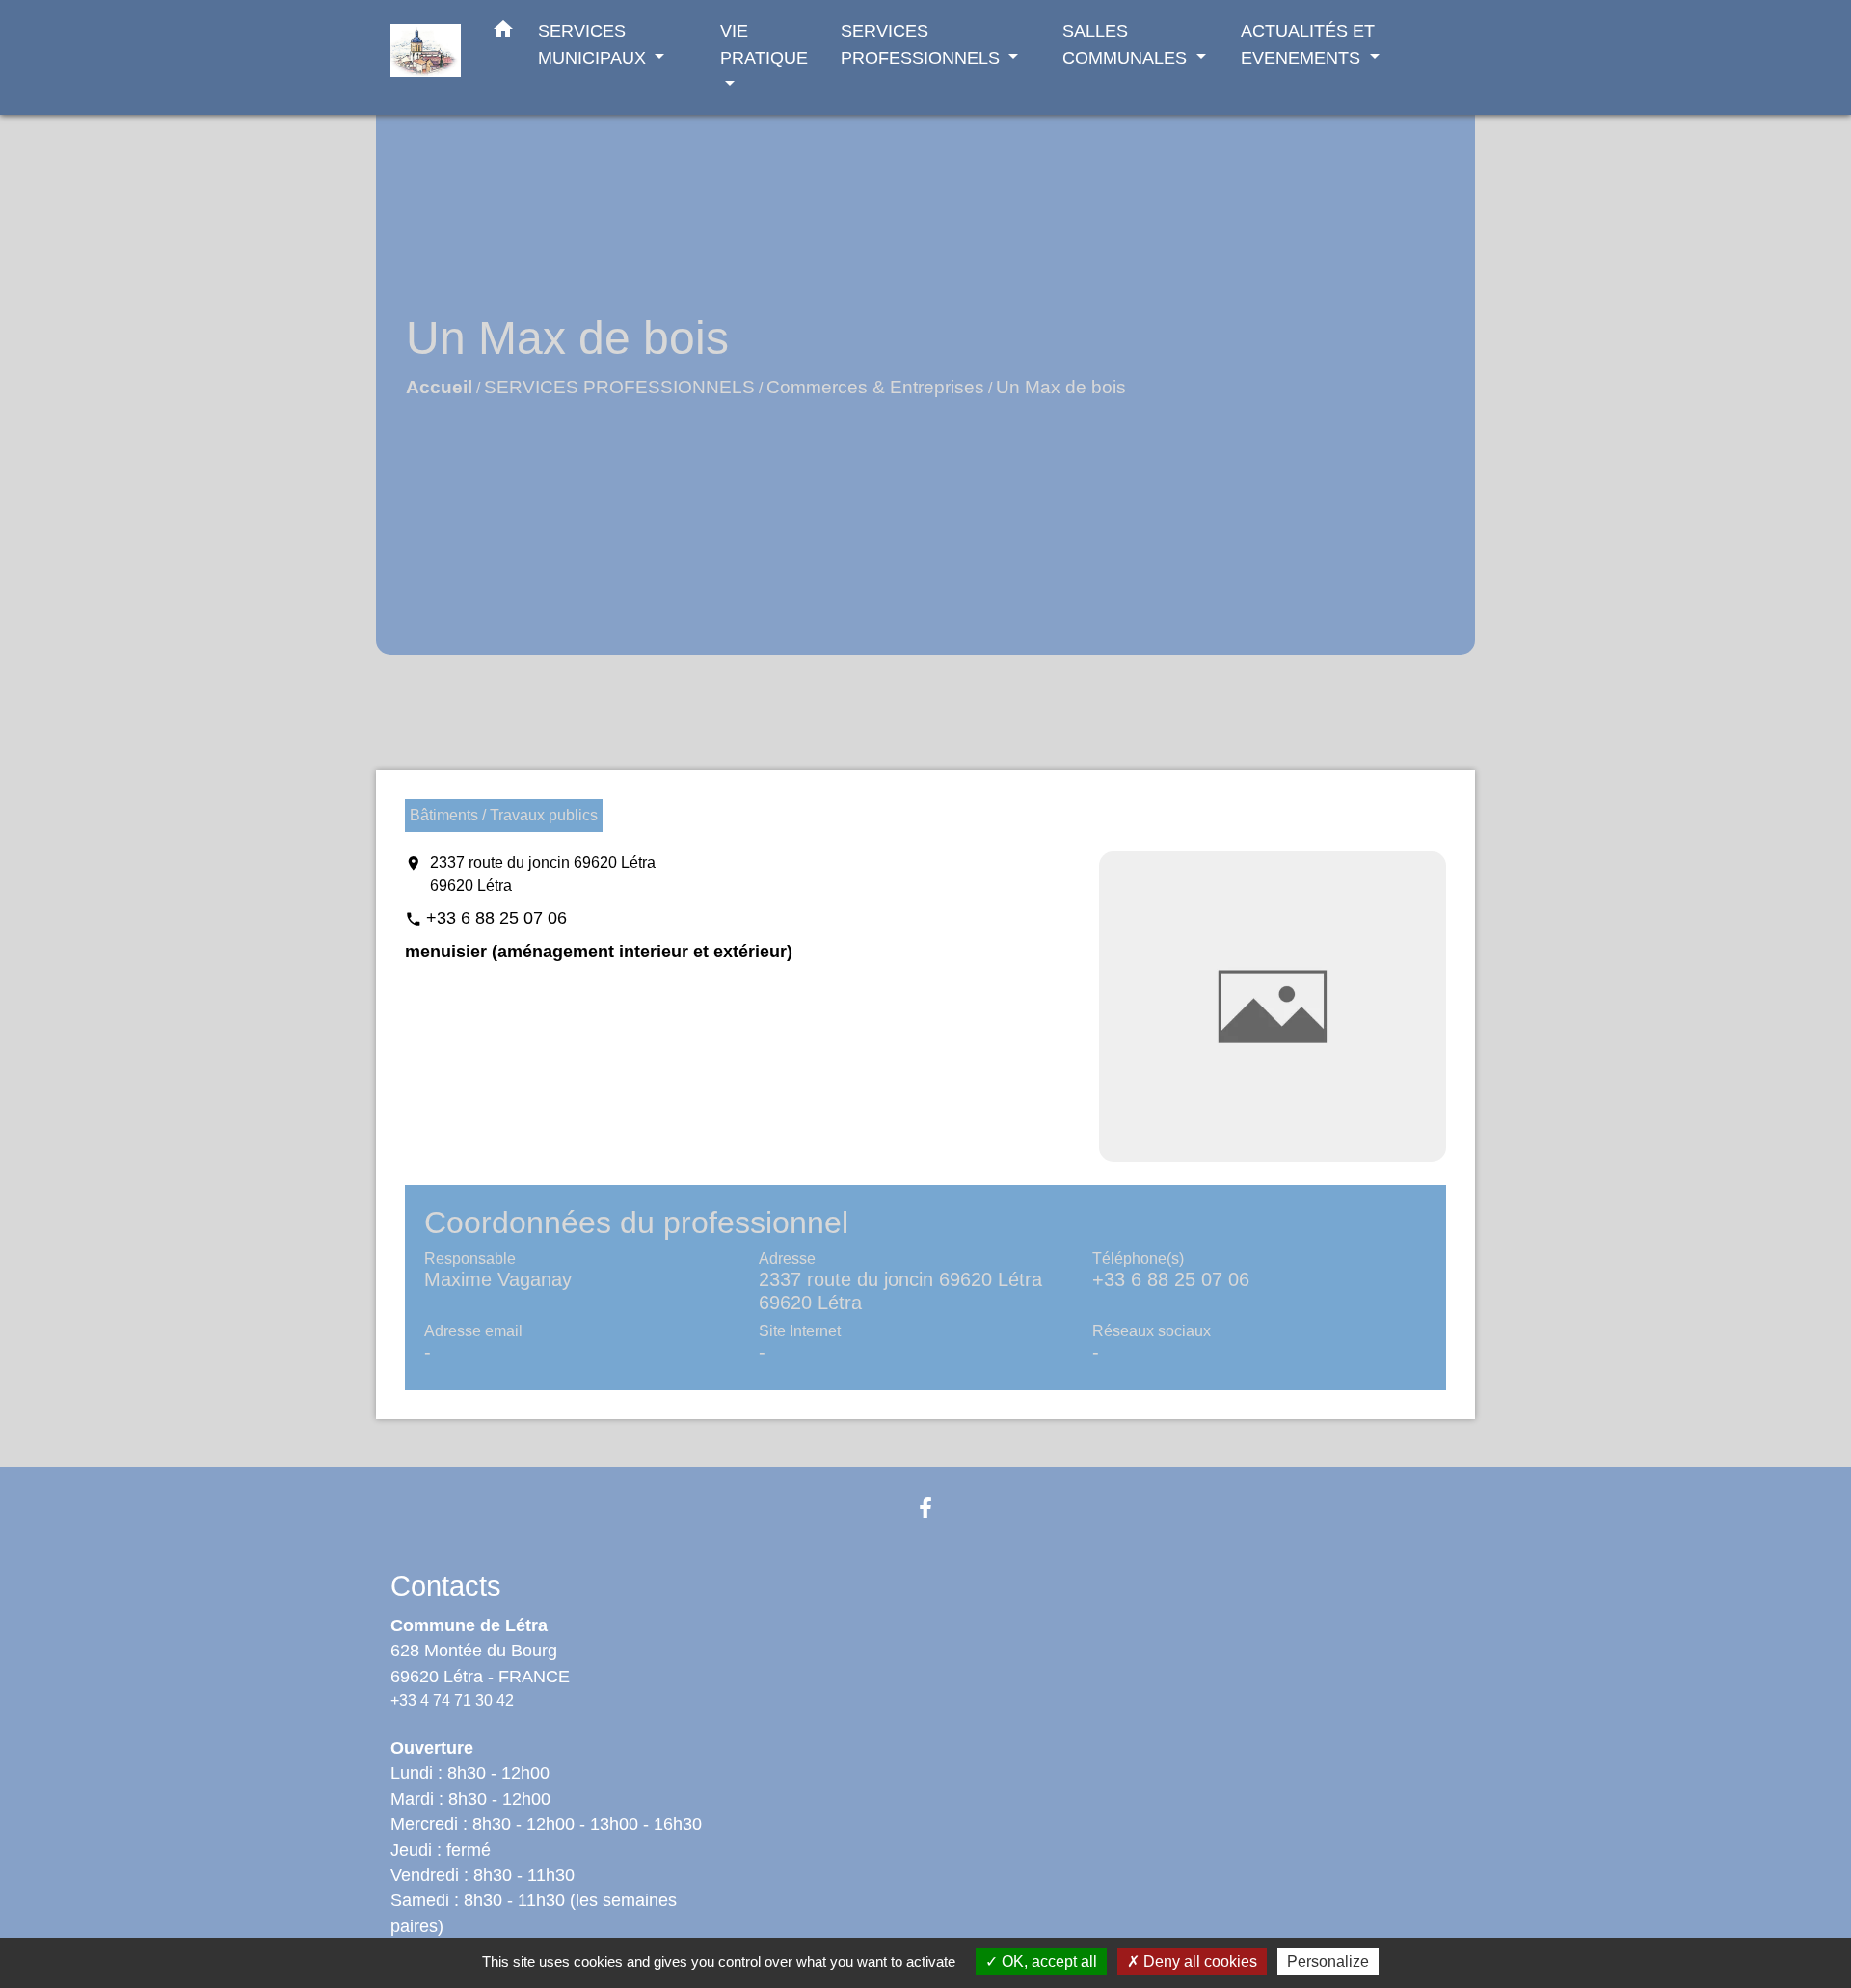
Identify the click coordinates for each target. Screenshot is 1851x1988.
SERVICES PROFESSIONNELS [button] (923, 44)
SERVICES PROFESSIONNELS (619, 387)
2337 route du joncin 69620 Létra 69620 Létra (543, 874)
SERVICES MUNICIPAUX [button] (594, 44)
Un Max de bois (1061, 387)
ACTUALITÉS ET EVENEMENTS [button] (1308, 44)
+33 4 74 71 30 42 (452, 1700)
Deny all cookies (1198, 1961)
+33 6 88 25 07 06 (496, 918)
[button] (503, 33)
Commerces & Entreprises (875, 387)
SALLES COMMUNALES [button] (1127, 44)
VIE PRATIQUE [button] (764, 44)
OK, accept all (1047, 1961)
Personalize (1328, 1961)
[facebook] (925, 1508)
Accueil (439, 387)
